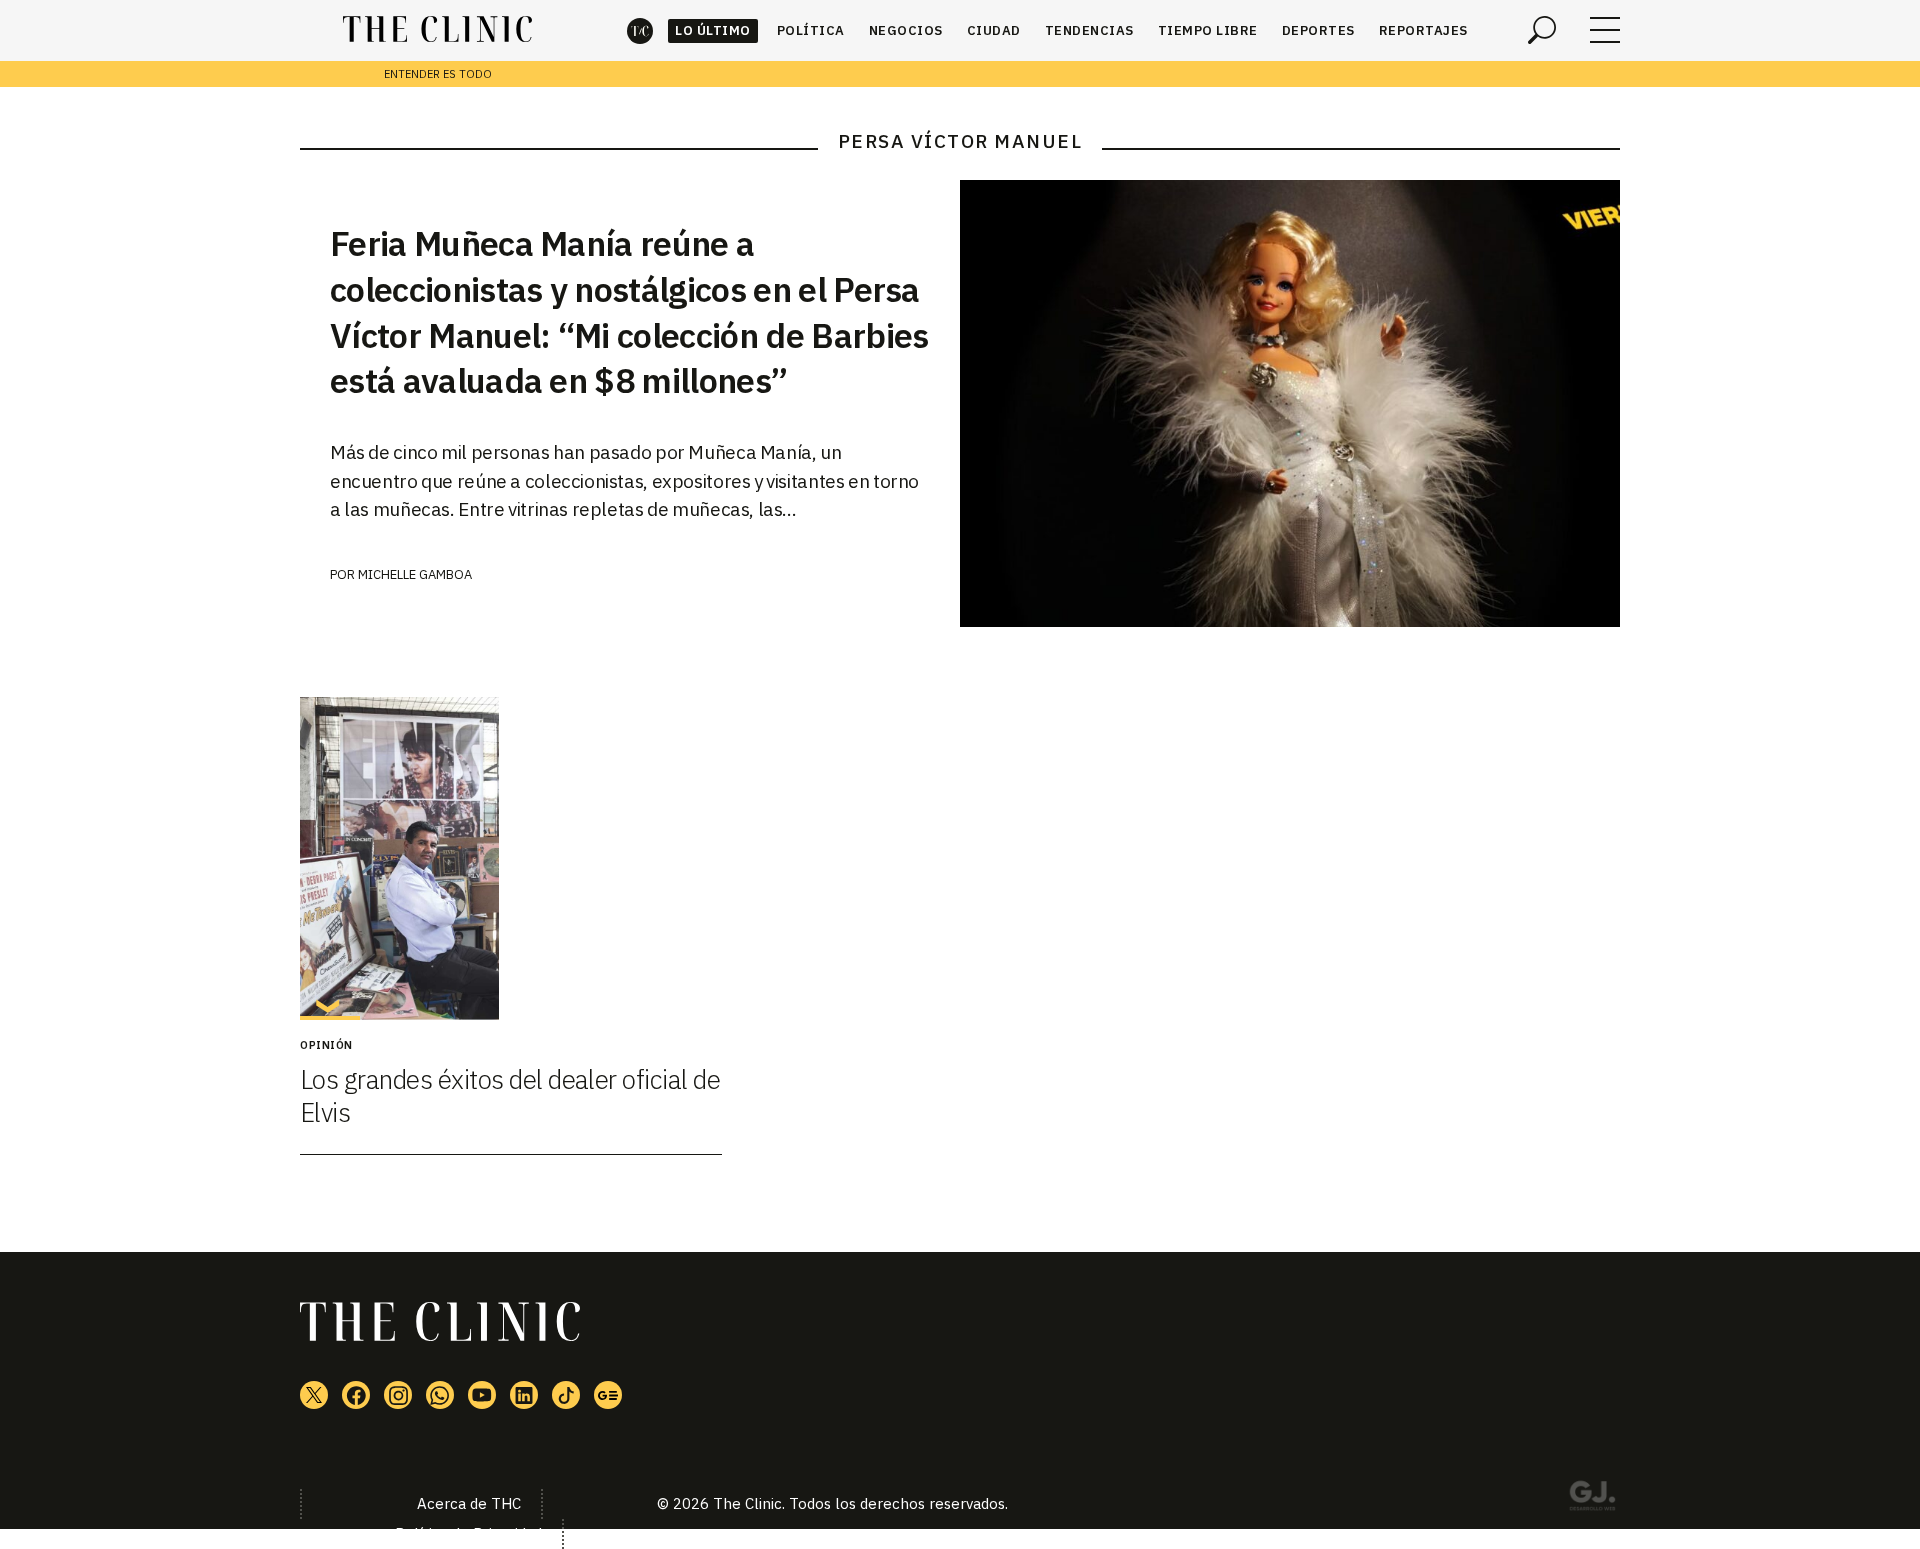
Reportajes (1423, 30)
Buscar (1542, 30)
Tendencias (1089, 30)
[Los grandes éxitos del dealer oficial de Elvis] (511, 858)
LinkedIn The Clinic (524, 1395)
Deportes (1318, 30)
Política (811, 30)
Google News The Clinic (608, 1395)
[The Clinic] (437, 30)
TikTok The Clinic (566, 1395)
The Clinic (640, 30)
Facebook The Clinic (356, 1395)
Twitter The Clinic (314, 1395)
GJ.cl (1592, 1499)
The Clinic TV (482, 1395)
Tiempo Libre (1208, 30)
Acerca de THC (469, 1503)
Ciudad (994, 30)
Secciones (1605, 30)
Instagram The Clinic (398, 1395)
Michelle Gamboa (415, 574)
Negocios (906, 30)
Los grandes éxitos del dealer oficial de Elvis (510, 1095)
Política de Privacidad (468, 1533)
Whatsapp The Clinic (440, 1395)
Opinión (326, 1045)
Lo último (713, 30)
